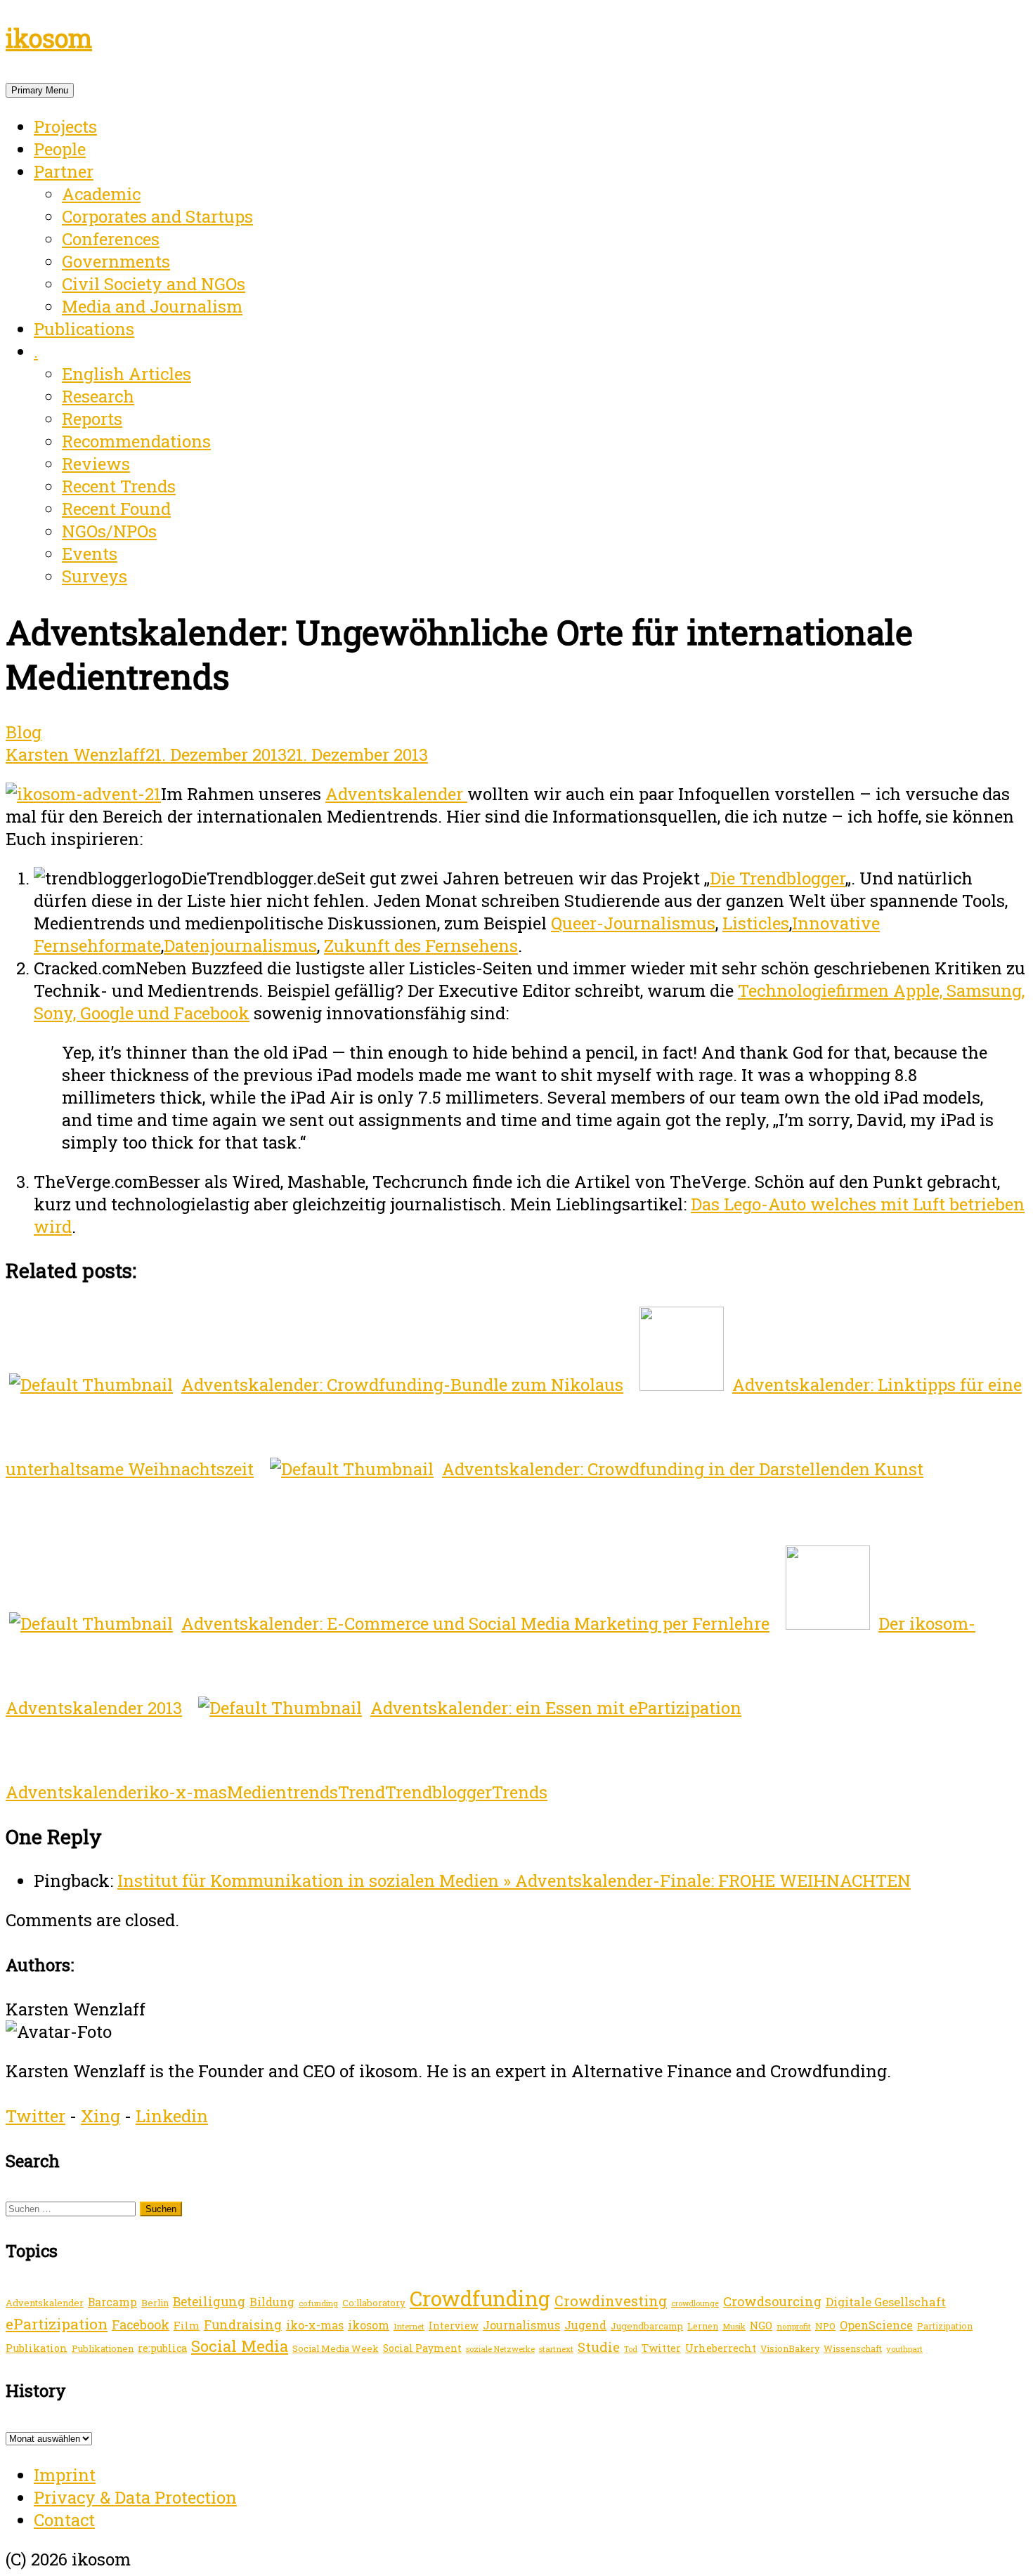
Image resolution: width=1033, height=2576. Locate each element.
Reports (92, 419)
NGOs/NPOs (109, 531)
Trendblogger (438, 1792)
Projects (65, 126)
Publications (84, 329)
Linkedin (172, 2116)
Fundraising (243, 2325)
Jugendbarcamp (647, 2326)
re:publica (162, 2348)
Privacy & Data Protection (135, 2497)
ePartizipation (57, 2324)
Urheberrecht (721, 2348)
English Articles (126, 374)
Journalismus (521, 2325)
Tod (631, 2349)
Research (98, 396)
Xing (100, 2116)
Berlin (155, 2303)
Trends (520, 1792)
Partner (64, 171)
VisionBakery (790, 2348)
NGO (761, 2325)
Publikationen (103, 2348)
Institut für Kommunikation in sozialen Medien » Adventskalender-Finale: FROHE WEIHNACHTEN (514, 1881)
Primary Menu (40, 90)
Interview (454, 2326)
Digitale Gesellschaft (886, 2302)
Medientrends (282, 1792)
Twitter (35, 2116)
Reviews (96, 464)
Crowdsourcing (772, 2301)
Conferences (111, 239)
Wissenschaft (853, 2348)
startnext (556, 2349)
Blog (24, 732)
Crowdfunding (480, 2298)
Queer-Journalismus (633, 923)
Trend (362, 1792)
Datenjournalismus (240, 946)
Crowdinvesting (611, 2301)
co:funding (318, 2303)
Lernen (703, 2326)
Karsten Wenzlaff (76, 754)
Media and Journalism (152, 306)
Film (187, 2325)
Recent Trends (119, 486)
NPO (825, 2326)
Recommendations (136, 441)
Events (90, 554)
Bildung (272, 2302)
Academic (101, 194)
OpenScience (876, 2325)
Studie (599, 2347)
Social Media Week (336, 2348)
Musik (734, 2326)
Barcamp (112, 2302)
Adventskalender (396, 794)
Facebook (141, 2325)
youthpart (904, 2349)
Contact (64, 2520)
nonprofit (794, 2326)
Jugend (585, 2325)
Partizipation (945, 2326)
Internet (409, 2326)
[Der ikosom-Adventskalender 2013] (83, 794)
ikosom (49, 38)
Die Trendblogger (778, 878)
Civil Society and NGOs (154, 284)
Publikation (37, 2348)
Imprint (65, 2475)
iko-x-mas (185, 1792)
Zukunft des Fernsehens (421, 946)
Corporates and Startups (157, 216)
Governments (116, 261)
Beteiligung (209, 2301)
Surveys (95, 576)
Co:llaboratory (374, 2303)
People (60, 149)
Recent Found (116, 509)
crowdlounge (695, 2303)
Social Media (240, 2346)
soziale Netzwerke (500, 2349)
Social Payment (422, 2348)
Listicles (756, 923)
